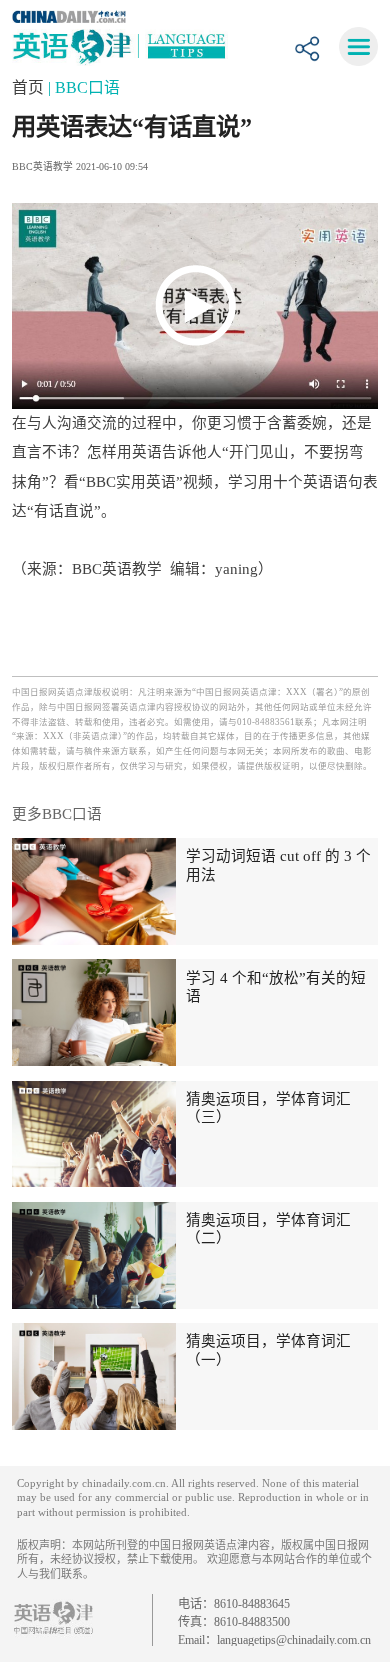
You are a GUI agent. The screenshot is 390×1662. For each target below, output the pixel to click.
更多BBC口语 (57, 814)
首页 (30, 87)
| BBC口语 (84, 87)
